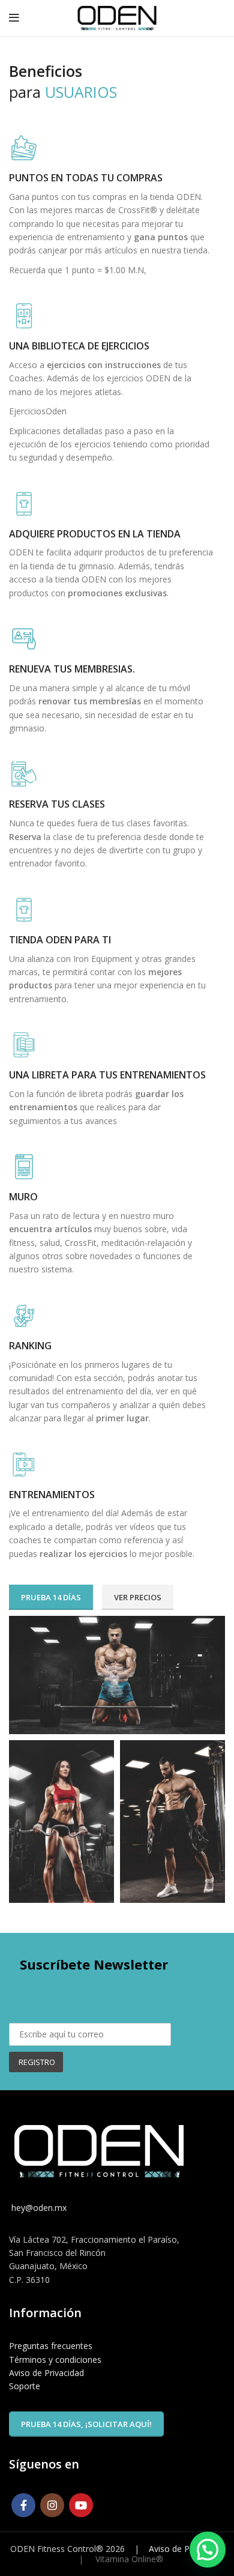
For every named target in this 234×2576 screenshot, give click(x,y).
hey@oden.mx (38, 2208)
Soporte (25, 2386)
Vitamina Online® (128, 2559)
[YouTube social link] (81, 2505)
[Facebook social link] (23, 2505)
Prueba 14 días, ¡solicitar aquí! (86, 2424)
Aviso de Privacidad (46, 2373)
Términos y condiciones (55, 2360)
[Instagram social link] (52, 2505)
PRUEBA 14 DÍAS (51, 1597)
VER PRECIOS (138, 1597)
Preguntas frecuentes (51, 2346)
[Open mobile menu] (14, 18)
